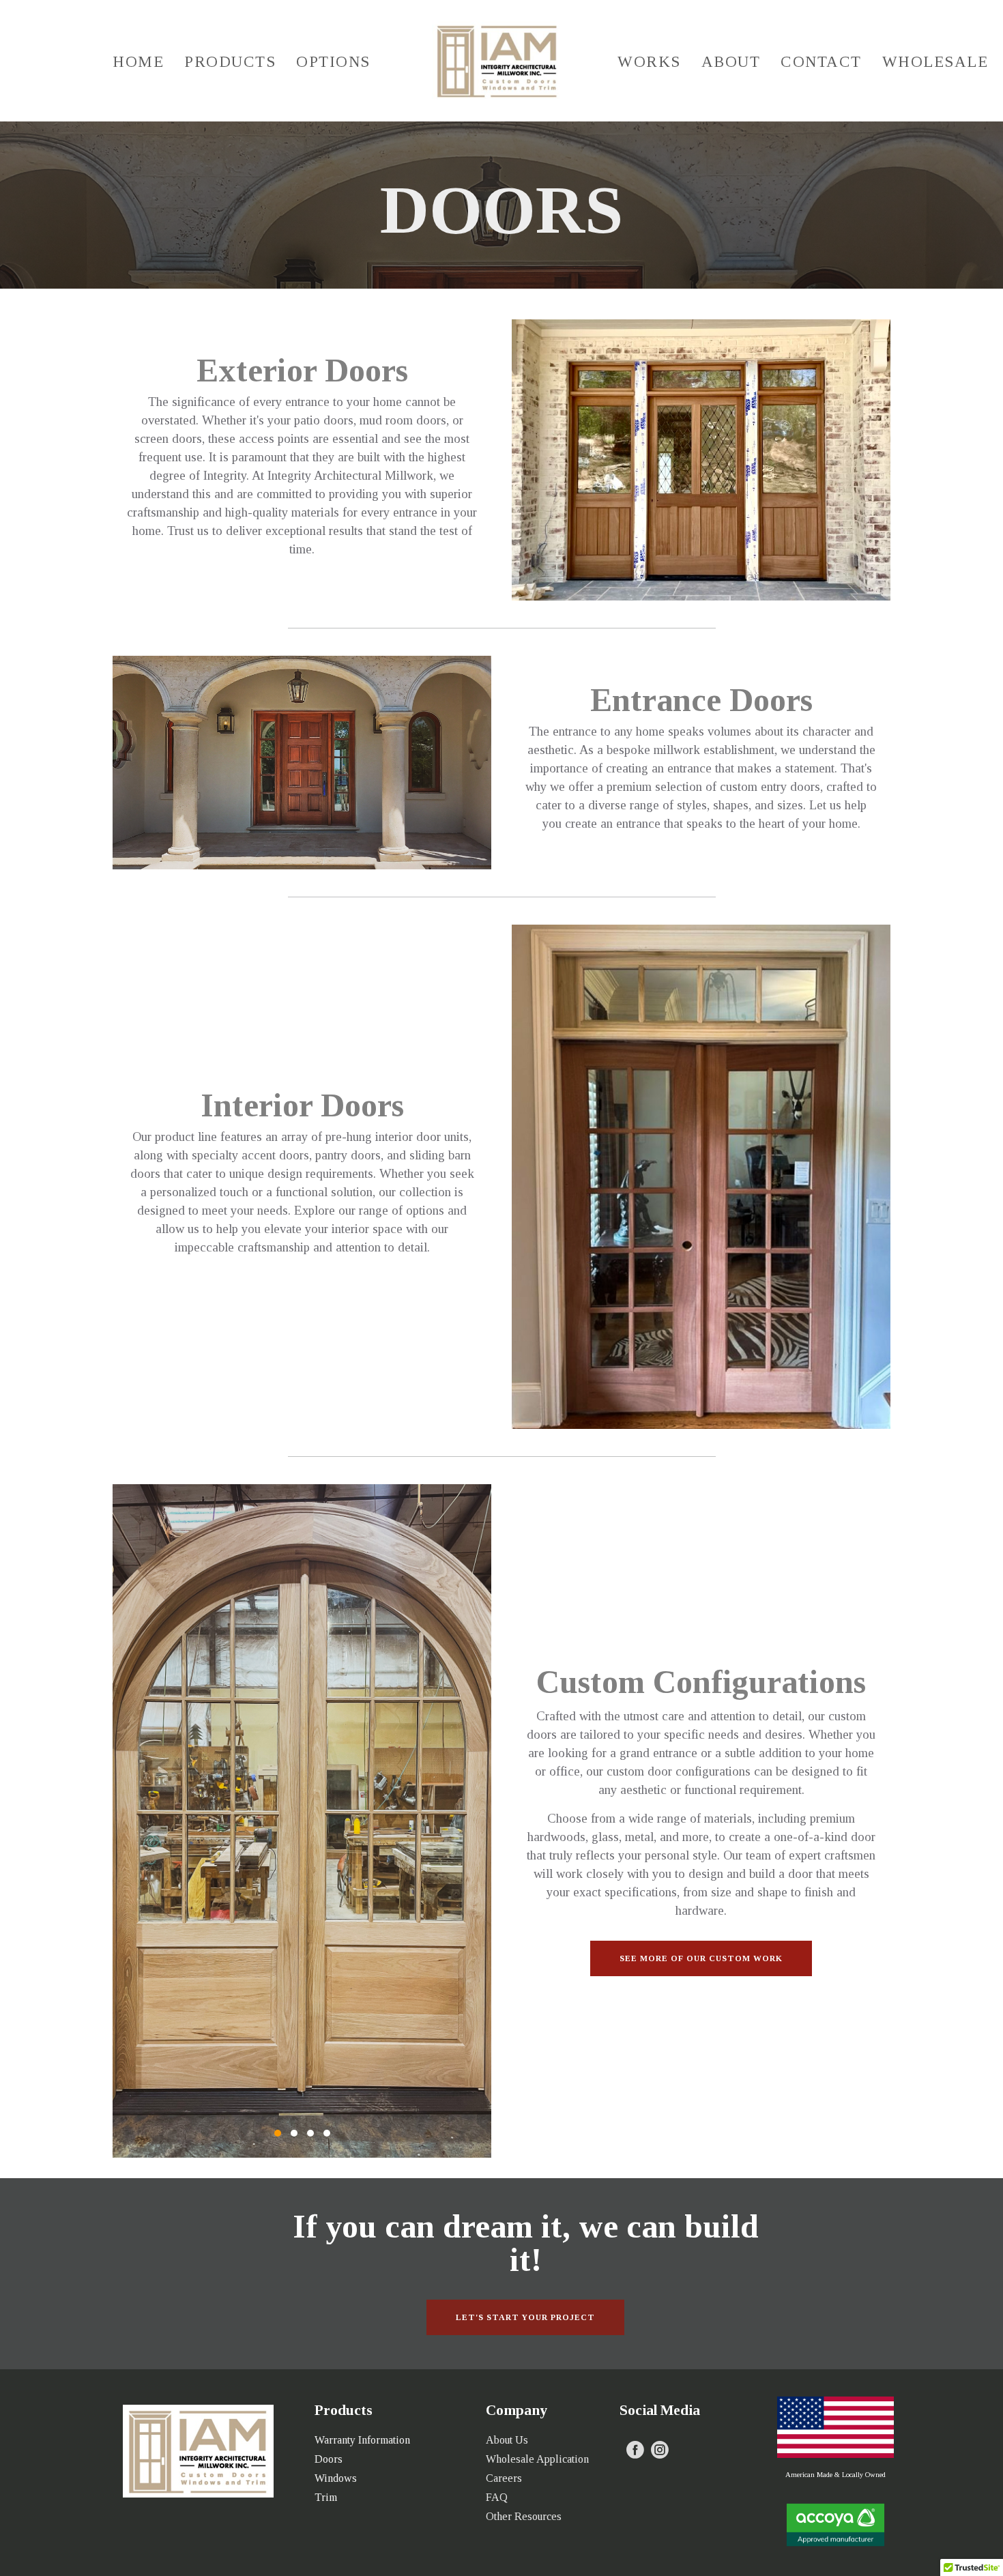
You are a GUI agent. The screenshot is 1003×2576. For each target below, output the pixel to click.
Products (230, 62)
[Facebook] (635, 2450)
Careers (504, 2478)
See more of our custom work (701, 1958)
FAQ (497, 2497)
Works (649, 62)
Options (333, 62)
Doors (329, 2459)
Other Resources (524, 2516)
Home (138, 62)
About (731, 62)
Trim (326, 2497)
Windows (336, 2478)
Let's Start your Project (525, 2317)
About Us (507, 2440)
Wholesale (935, 62)
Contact (821, 62)
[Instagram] (660, 2450)
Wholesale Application (537, 2459)
